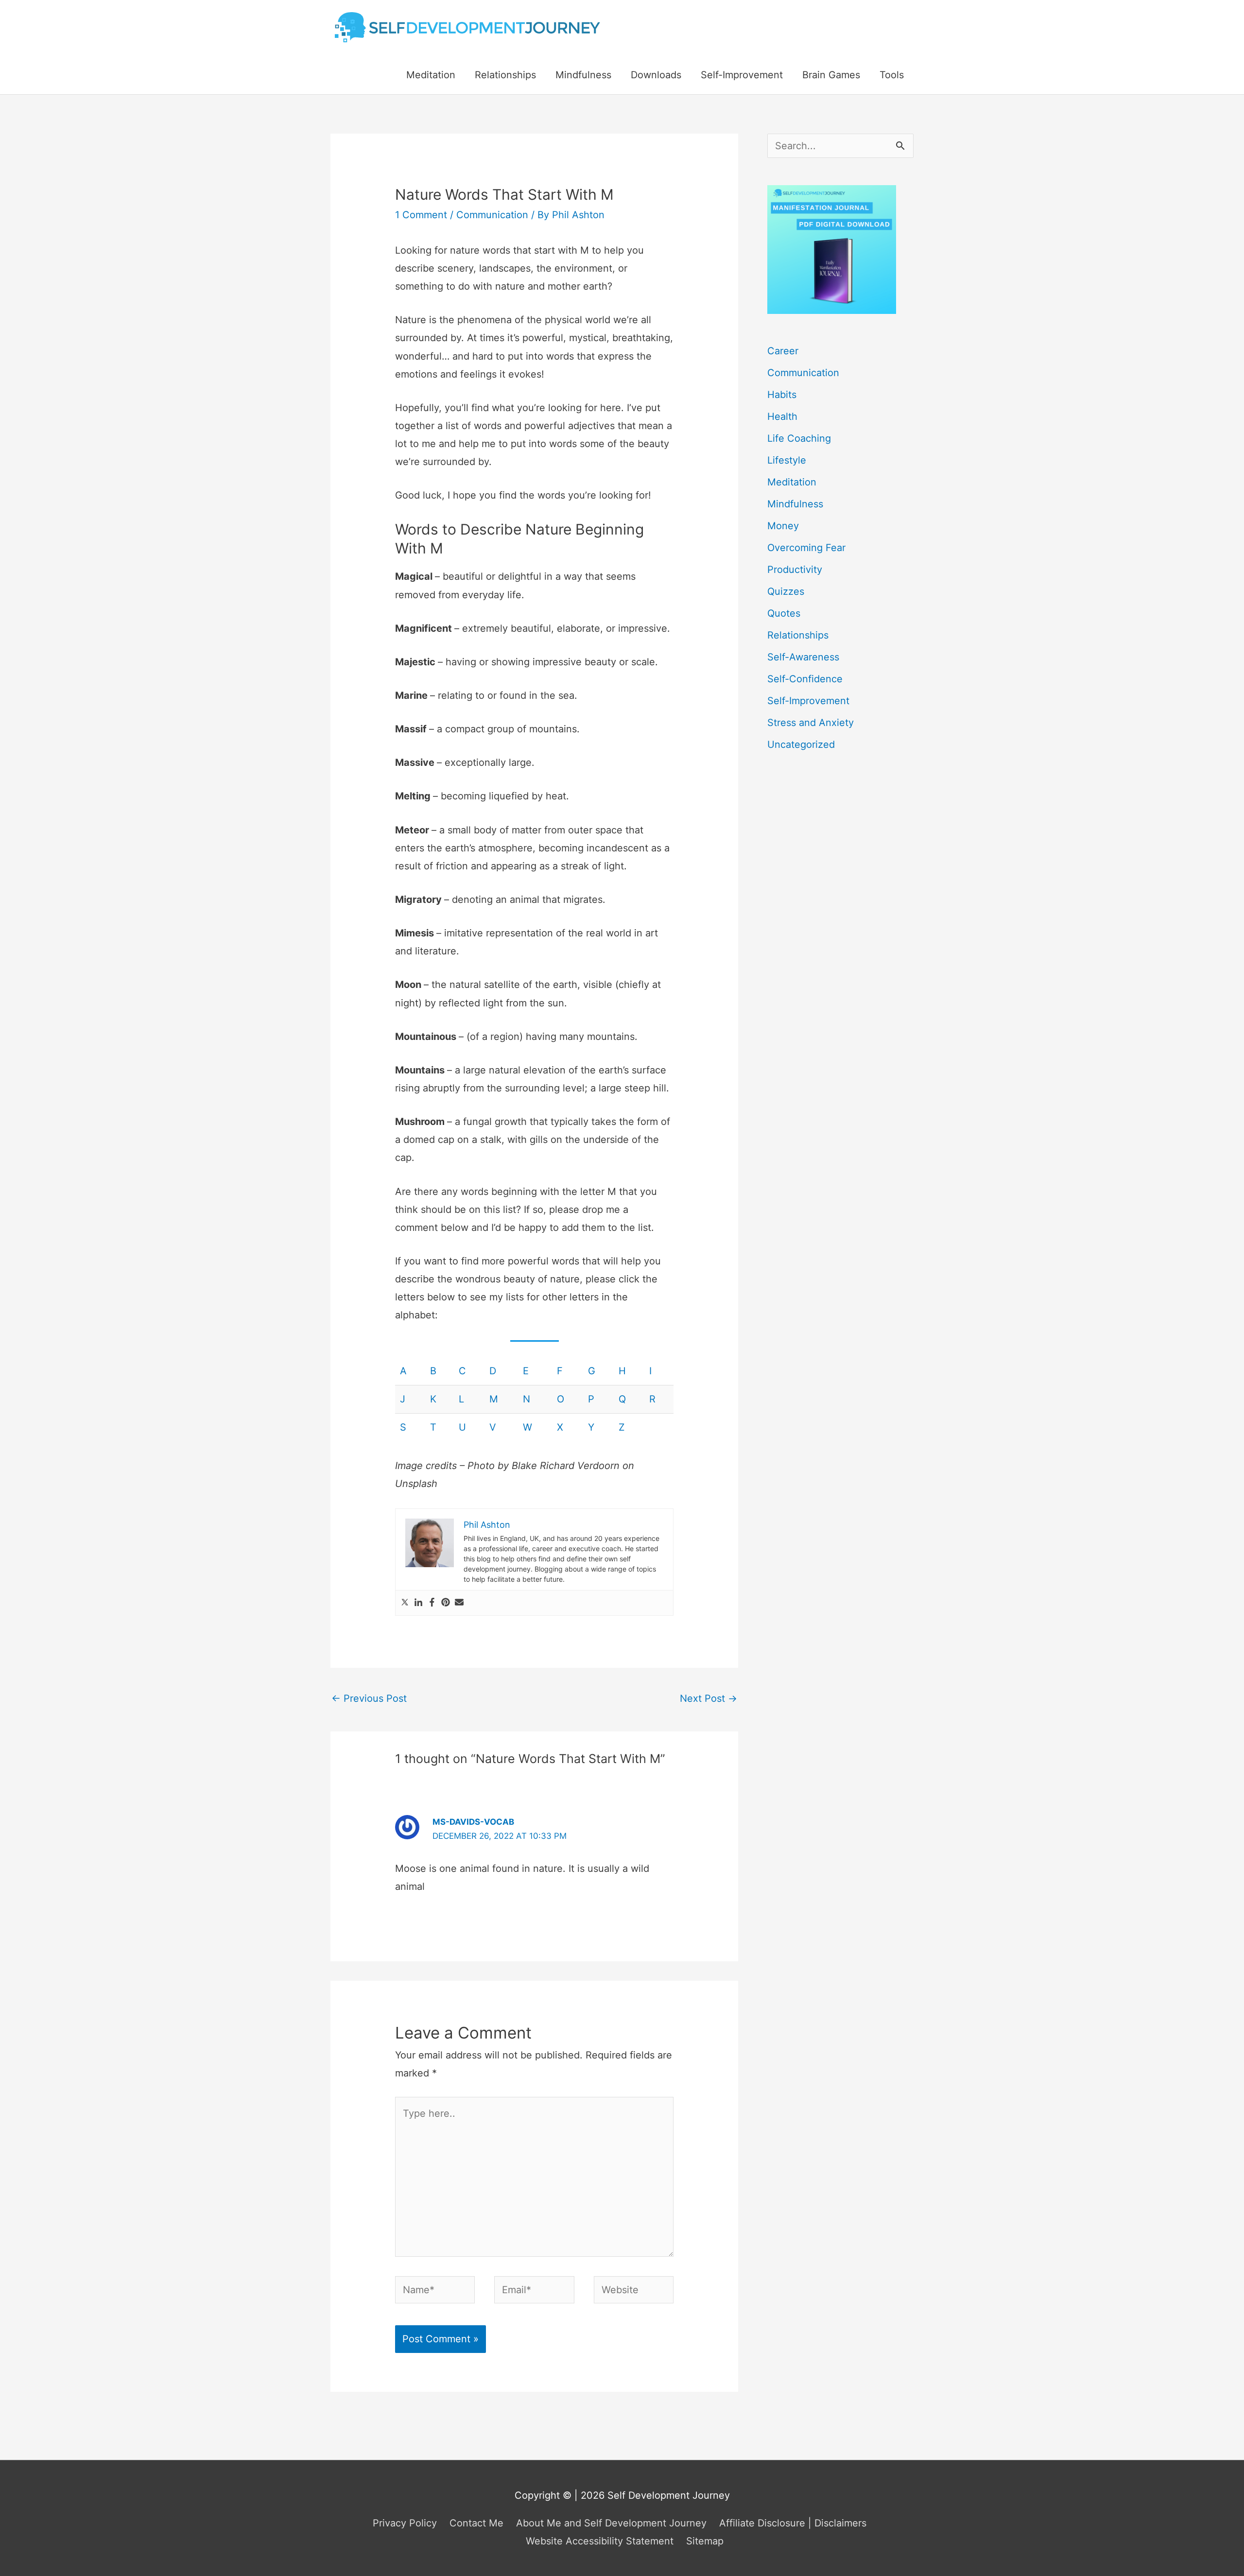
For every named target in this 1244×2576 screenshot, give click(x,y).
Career (783, 351)
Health (782, 416)
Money (783, 526)
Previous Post (369, 1698)
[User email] (459, 1603)
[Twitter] (405, 1603)
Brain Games (831, 75)
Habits (782, 395)
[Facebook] (432, 1603)
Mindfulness (583, 75)
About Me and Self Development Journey (611, 2523)
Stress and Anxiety (811, 723)
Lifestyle (787, 460)
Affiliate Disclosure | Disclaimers (793, 2523)
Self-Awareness (803, 657)
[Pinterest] (446, 1603)
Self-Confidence (805, 679)
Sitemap (705, 2541)
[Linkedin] (418, 1603)
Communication (492, 215)
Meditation (431, 75)
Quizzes (786, 591)
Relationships (505, 75)
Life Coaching (799, 438)
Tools (892, 75)
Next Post (708, 1698)
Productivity (795, 570)
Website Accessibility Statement (600, 2541)
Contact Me (476, 2523)
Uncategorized (801, 744)
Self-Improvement (742, 75)
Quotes (784, 613)
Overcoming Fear (806, 548)
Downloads (656, 75)
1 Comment (421, 215)
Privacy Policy (405, 2523)
